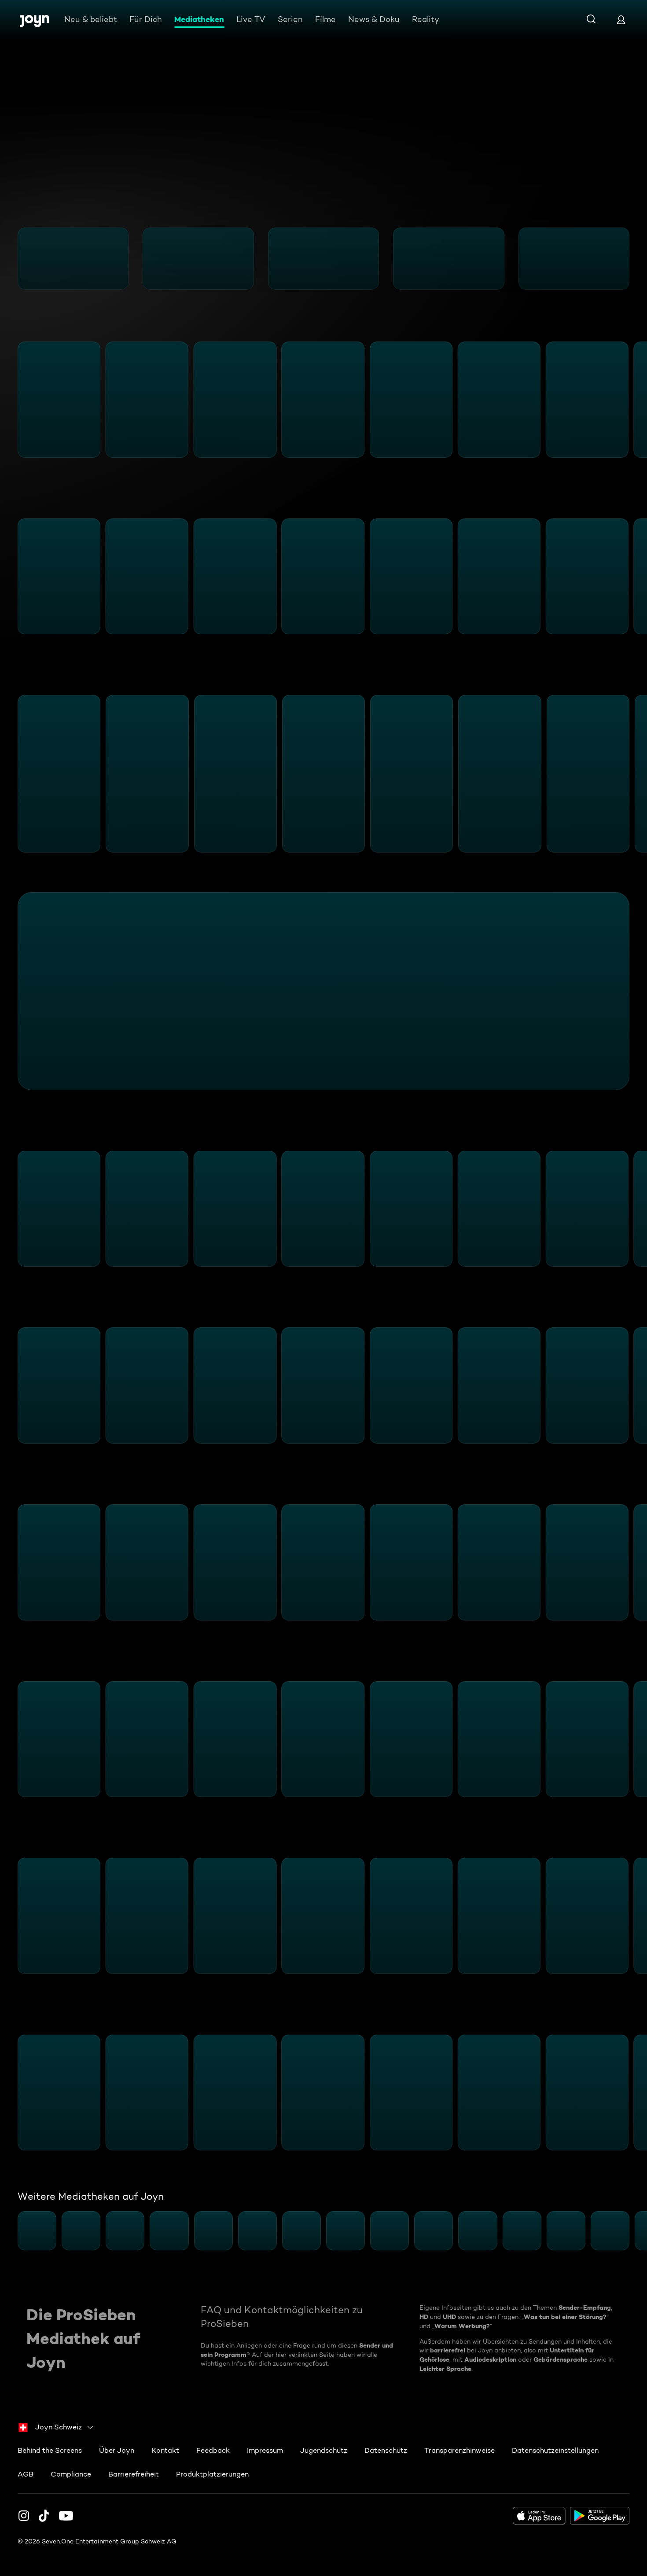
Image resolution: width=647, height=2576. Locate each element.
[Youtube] (66, 2516)
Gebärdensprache (561, 2359)
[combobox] (56, 2427)
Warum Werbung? (462, 2326)
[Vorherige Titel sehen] (12, 258)
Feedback (213, 2450)
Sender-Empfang (585, 2308)
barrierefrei (448, 2350)
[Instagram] (24, 2516)
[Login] (621, 20)
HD (424, 2317)
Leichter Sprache (445, 2369)
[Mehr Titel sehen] (635, 258)
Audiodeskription (490, 2359)
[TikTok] (44, 2516)
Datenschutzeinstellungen (555, 2450)
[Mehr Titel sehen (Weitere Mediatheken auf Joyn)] (635, 2231)
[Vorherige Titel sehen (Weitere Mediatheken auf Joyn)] (12, 2231)
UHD (449, 2317)
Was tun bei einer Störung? (565, 2317)
